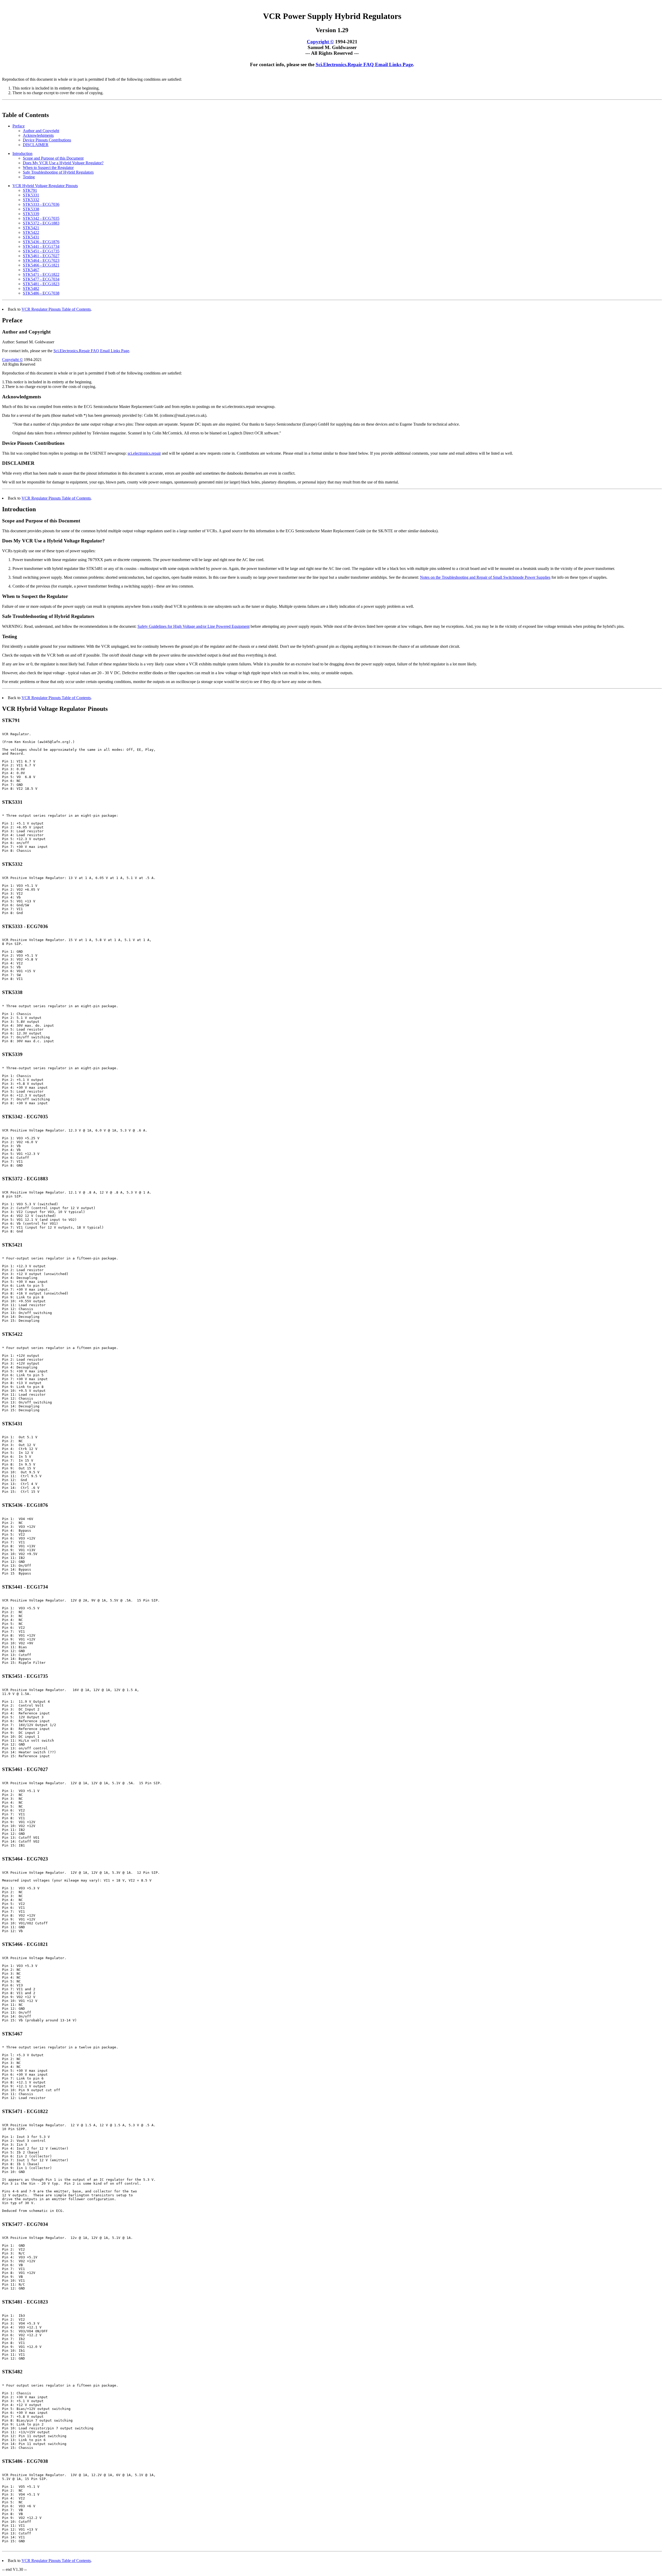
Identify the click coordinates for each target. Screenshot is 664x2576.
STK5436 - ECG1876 (41, 242)
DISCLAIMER (36, 145)
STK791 (30, 190)
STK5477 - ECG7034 (41, 279)
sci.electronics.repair (144, 453)
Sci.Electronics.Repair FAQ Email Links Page (364, 64)
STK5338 (31, 209)
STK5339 (31, 214)
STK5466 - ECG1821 (41, 265)
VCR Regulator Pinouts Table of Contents (56, 309)
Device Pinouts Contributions (47, 140)
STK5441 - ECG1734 (41, 246)
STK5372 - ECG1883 (41, 223)
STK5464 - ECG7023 (41, 260)
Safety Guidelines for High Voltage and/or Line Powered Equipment (193, 626)
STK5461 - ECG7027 (41, 256)
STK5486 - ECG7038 (41, 293)
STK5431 (31, 237)
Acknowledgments (38, 135)
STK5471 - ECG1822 (41, 274)
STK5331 (31, 195)
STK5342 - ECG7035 (41, 218)
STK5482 (31, 288)
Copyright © (320, 42)
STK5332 (31, 200)
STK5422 (31, 232)
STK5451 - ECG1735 (41, 251)
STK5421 (31, 228)
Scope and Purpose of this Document (53, 158)
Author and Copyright (41, 131)
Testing (29, 177)
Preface (19, 126)
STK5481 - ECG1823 (41, 284)
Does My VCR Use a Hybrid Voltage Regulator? (63, 163)
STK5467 (31, 270)
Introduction (22, 154)
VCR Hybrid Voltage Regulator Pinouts (45, 186)
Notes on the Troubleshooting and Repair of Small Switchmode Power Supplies (485, 577)
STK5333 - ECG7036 (41, 204)
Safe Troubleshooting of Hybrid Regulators (58, 172)
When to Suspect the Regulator (48, 168)
